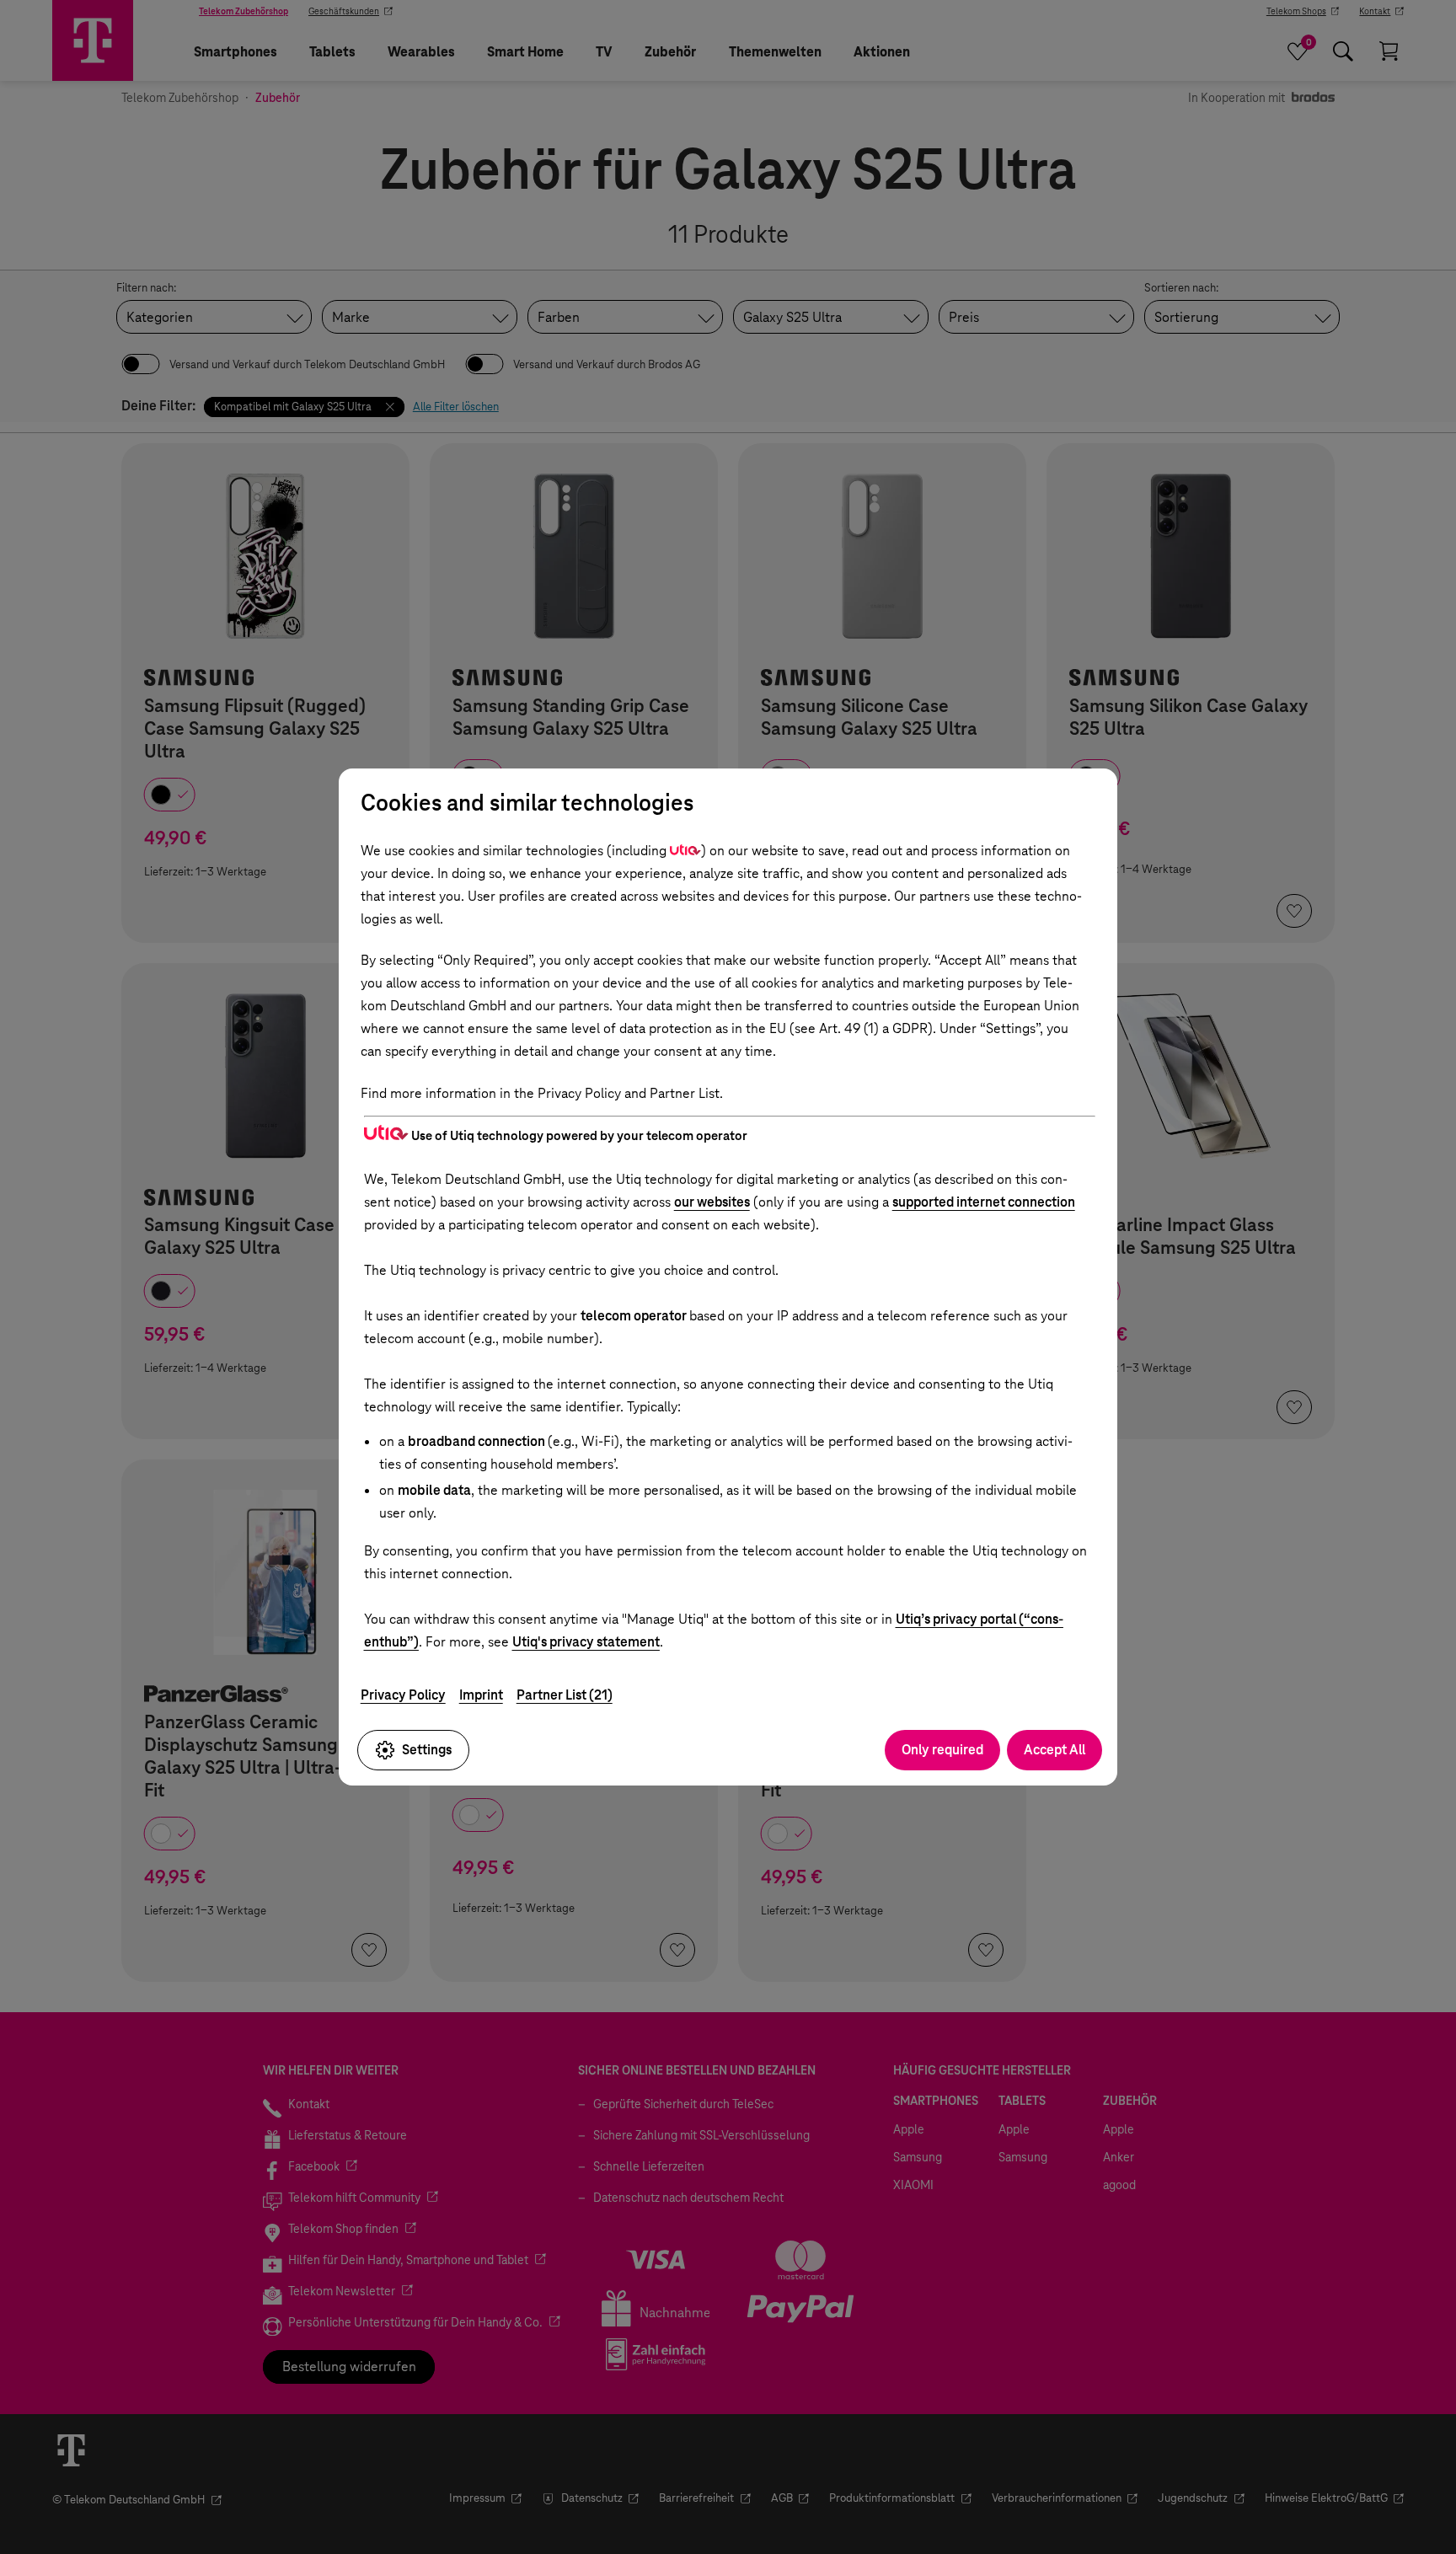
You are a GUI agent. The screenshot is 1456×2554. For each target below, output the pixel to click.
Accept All (1055, 1750)
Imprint (481, 1695)
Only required (942, 1750)
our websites (712, 1202)
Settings (427, 1750)
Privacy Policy (403, 1695)
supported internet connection (984, 1202)
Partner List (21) (565, 1695)
